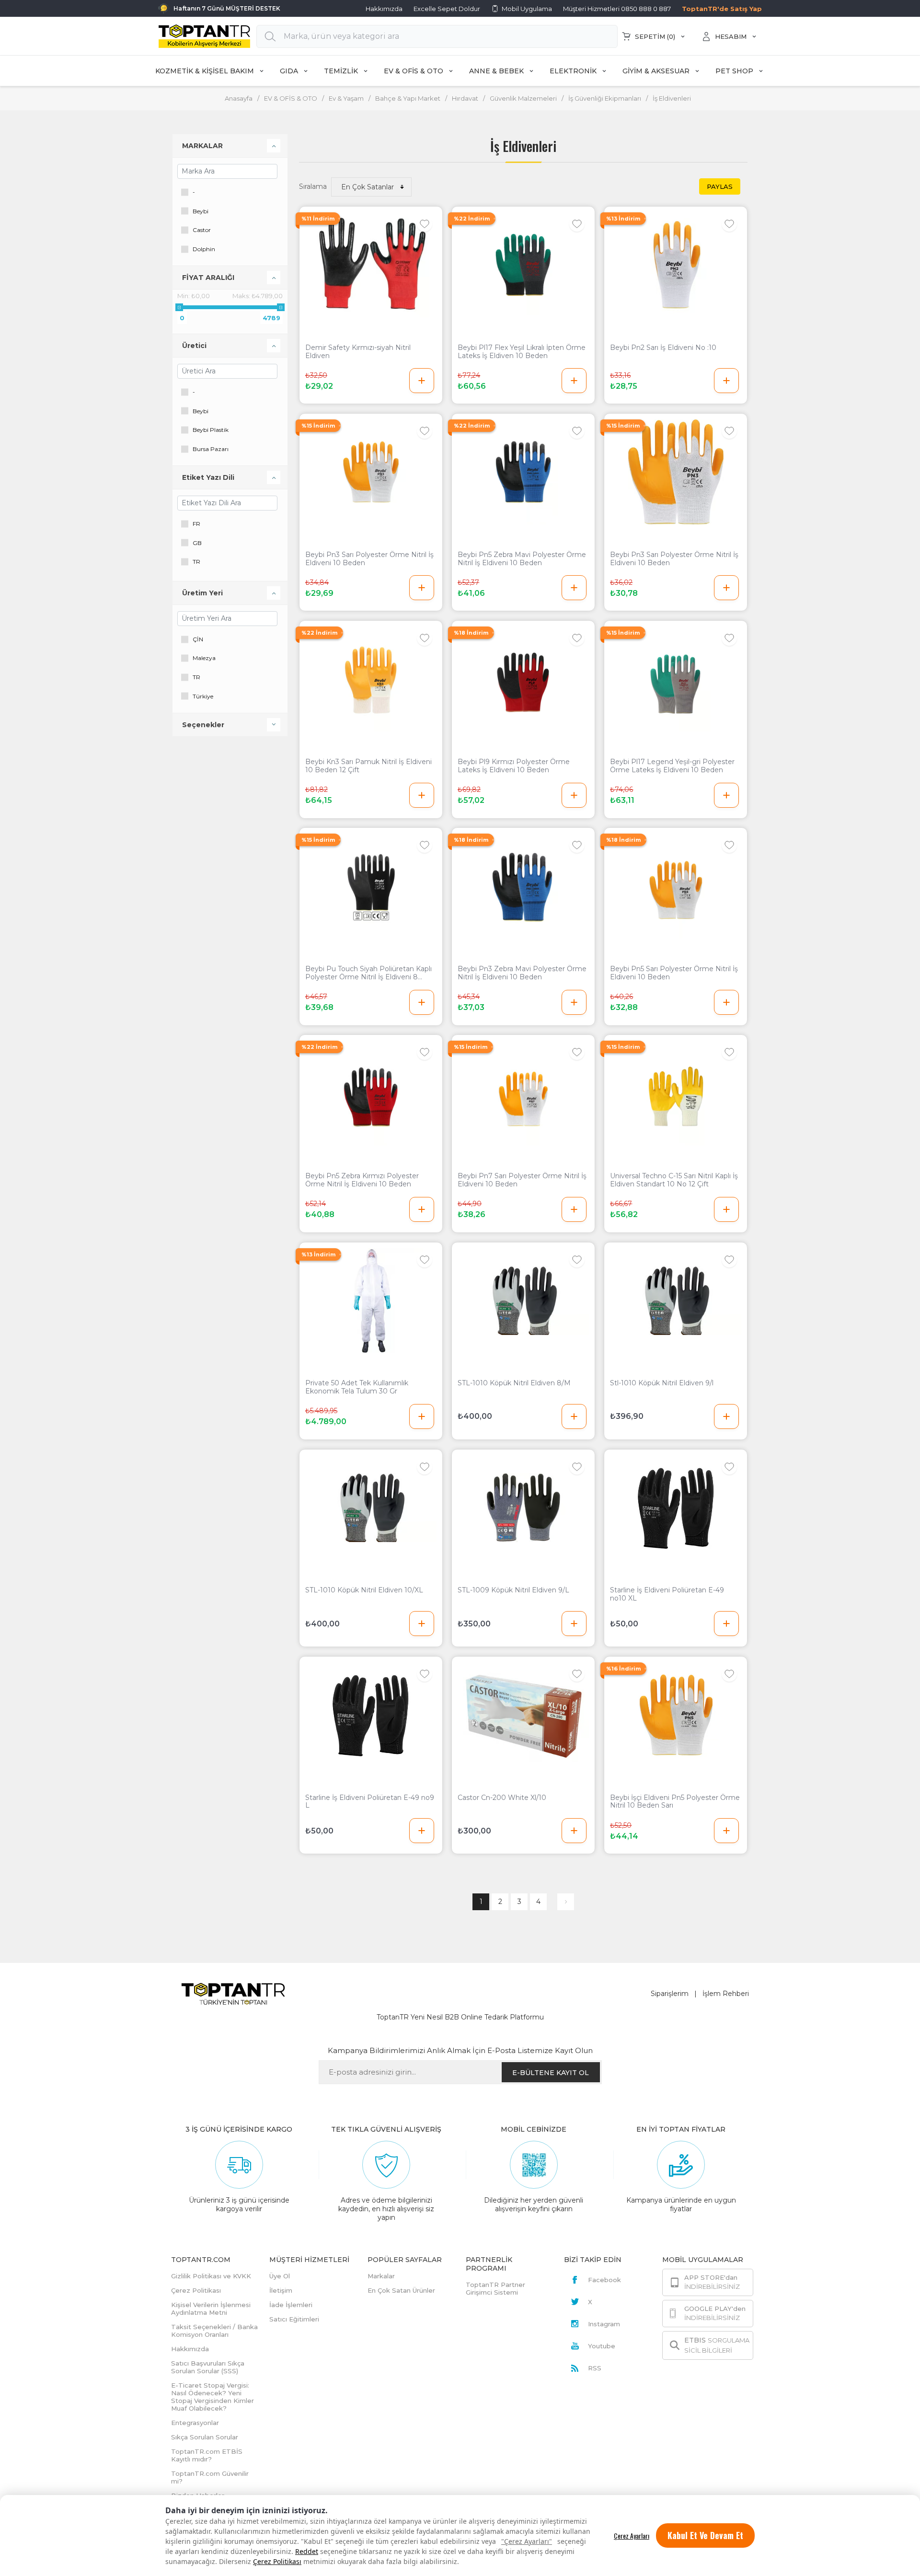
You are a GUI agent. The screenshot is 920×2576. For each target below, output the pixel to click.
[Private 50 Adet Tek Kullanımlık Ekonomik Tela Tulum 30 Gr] (371, 1301)
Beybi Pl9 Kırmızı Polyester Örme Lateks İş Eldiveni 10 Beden (514, 766)
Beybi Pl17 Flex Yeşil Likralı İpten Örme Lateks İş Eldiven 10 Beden (522, 352)
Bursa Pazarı (211, 449)
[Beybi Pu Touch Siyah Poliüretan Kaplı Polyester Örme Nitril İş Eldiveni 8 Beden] (371, 886)
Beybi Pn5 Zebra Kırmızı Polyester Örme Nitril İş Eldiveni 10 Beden (362, 1180)
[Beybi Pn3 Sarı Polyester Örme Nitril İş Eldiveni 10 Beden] (371, 472)
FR (196, 524)
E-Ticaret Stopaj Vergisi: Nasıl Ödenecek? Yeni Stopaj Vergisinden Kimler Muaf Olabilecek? (213, 2397)
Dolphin (204, 249)
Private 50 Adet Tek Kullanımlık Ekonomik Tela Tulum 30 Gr (357, 1387)
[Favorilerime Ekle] (425, 224)
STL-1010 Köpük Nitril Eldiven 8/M (514, 1383)
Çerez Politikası (277, 2561)
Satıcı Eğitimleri (294, 2319)
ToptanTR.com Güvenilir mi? (210, 2477)
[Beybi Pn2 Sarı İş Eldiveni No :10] (676, 265)
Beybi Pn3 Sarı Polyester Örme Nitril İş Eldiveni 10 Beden (369, 559)
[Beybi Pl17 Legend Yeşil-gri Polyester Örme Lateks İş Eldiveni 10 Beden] (676, 679)
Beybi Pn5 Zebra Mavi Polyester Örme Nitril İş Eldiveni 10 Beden (522, 559)
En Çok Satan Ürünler (401, 2290)
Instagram (604, 2324)
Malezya (204, 658)
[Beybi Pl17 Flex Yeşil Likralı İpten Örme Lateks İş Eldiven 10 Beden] (523, 265)
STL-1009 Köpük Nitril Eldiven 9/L (513, 1590)
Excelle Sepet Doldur (447, 9)
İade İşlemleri (291, 2305)
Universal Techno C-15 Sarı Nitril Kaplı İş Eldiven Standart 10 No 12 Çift (674, 1180)
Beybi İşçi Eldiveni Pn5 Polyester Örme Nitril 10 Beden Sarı (675, 1802)
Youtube (602, 2346)
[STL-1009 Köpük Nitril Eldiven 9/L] (523, 1508)
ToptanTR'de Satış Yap (722, 9)
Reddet (307, 2551)
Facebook (604, 2280)
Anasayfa (239, 98)
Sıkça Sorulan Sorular (205, 2437)
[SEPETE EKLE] (422, 381)
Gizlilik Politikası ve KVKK (211, 2276)
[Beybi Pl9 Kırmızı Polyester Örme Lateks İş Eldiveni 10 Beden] (523, 679)
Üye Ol (280, 2276)
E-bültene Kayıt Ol (551, 2073)
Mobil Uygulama (527, 9)
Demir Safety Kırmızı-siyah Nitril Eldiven (358, 352)
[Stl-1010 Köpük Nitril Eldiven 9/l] (676, 1301)
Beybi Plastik (211, 430)
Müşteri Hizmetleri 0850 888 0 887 (617, 9)
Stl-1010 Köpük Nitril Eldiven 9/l (662, 1383)
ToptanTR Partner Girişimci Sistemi (495, 2288)
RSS (595, 2368)
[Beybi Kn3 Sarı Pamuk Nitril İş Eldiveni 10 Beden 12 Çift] (371, 679)
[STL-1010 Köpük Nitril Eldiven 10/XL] (371, 1508)
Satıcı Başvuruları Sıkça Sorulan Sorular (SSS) (208, 2367)
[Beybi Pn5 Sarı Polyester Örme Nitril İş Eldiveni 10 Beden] (676, 886)
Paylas (720, 186)
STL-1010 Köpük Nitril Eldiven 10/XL (364, 1590)
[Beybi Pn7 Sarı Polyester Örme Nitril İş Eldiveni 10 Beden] (523, 1093)
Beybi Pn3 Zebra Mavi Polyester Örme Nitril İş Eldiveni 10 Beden (522, 973)
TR (196, 562)
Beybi (201, 211)
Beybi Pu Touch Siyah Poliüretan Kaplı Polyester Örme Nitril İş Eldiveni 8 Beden (368, 973)
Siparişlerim (670, 1994)
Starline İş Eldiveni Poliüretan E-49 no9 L (370, 1802)
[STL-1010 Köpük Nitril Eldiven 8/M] (523, 1301)
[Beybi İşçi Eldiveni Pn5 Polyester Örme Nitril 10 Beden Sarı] (676, 1715)
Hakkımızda (384, 9)
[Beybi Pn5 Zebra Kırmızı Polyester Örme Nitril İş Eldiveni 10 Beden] (371, 1093)
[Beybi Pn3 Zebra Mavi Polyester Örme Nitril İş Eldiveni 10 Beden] (523, 886)
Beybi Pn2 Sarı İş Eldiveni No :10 (663, 348)
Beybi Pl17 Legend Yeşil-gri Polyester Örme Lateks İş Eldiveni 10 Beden (672, 766)
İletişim (281, 2290)
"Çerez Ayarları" (527, 2541)
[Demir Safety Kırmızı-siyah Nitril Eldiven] (371, 265)
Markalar (381, 2276)
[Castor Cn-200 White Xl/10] (523, 1715)
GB (197, 543)
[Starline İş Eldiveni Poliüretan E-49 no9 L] (371, 1715)
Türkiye (203, 696)
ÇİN (198, 639)
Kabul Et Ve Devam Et (705, 2535)
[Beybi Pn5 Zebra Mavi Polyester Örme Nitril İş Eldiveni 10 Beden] (523, 472)
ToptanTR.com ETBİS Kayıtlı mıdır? (207, 2455)
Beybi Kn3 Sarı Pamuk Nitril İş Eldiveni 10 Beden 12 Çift (368, 766)
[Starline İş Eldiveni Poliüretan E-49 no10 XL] (676, 1508)
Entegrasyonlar (195, 2423)
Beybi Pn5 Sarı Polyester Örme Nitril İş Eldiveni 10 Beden (674, 973)
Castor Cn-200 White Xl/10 (502, 1798)
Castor (202, 230)
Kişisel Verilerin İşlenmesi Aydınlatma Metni (211, 2309)
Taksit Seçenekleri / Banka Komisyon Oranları (214, 2331)
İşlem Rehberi (726, 1994)
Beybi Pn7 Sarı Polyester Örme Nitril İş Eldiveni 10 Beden (522, 1180)
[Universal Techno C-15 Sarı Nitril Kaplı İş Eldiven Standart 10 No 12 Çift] (676, 1093)
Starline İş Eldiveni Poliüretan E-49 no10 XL (667, 1594)
